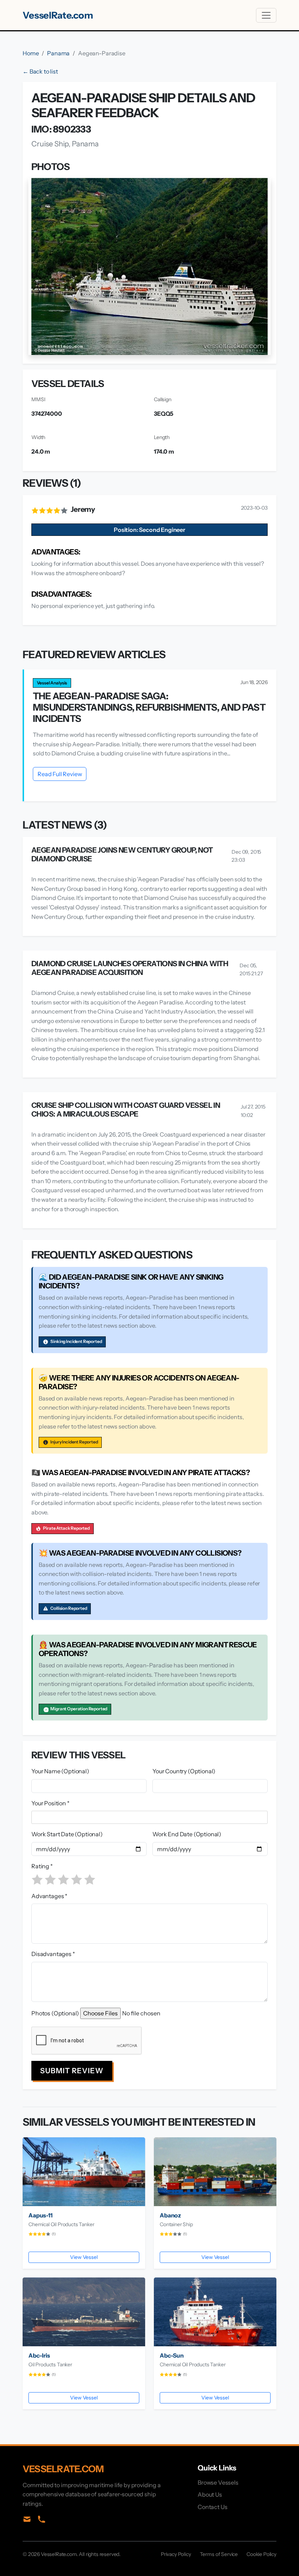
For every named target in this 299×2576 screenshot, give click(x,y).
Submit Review (72, 2071)
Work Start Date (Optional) (67, 1834)
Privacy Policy (176, 2554)
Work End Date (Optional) (187, 1834)
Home (31, 53)
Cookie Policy (261, 2554)
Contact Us (212, 2507)
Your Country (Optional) (184, 1771)
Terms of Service (219, 2554)
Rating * (42, 1866)
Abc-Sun (172, 2355)
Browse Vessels (218, 2482)
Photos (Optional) (55, 2013)
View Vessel (84, 2257)
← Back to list (40, 71)
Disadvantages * (53, 1954)
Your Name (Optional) (60, 1771)
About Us (210, 2494)
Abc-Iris (39, 2355)
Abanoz (170, 2215)
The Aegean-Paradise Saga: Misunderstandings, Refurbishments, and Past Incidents (149, 707)
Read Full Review (60, 774)
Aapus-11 (40, 2215)
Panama (58, 53)
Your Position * (51, 1803)
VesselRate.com (58, 15)
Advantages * (49, 1896)
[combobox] (151, 1817)
